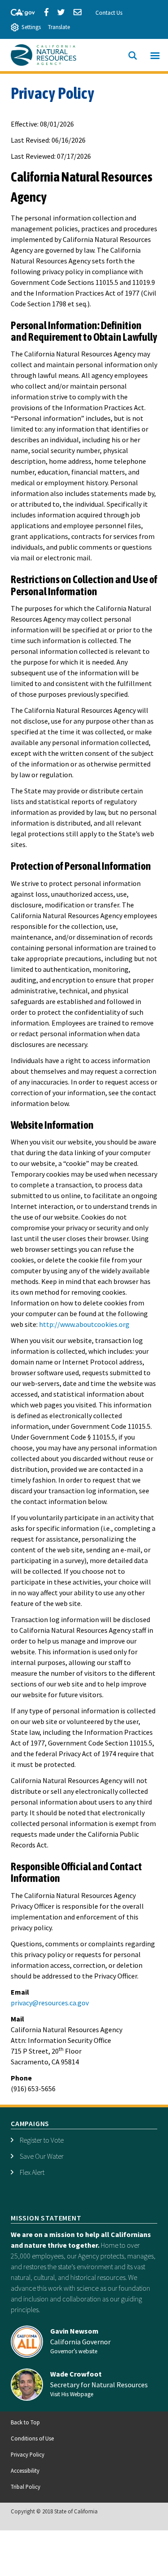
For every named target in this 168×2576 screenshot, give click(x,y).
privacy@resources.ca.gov (50, 2003)
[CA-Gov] (19, 11)
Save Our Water (42, 2156)
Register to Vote (42, 2140)
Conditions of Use (32, 2438)
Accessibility (25, 2470)
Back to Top (25, 2422)
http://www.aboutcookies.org (84, 1324)
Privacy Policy (28, 2454)
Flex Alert (32, 2172)
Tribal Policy (26, 2487)
